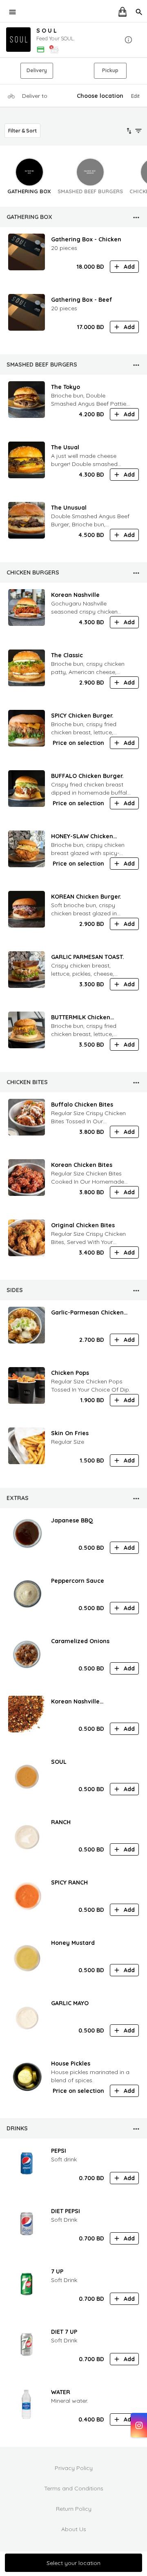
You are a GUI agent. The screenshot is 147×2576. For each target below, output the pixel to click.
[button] (73, 40)
